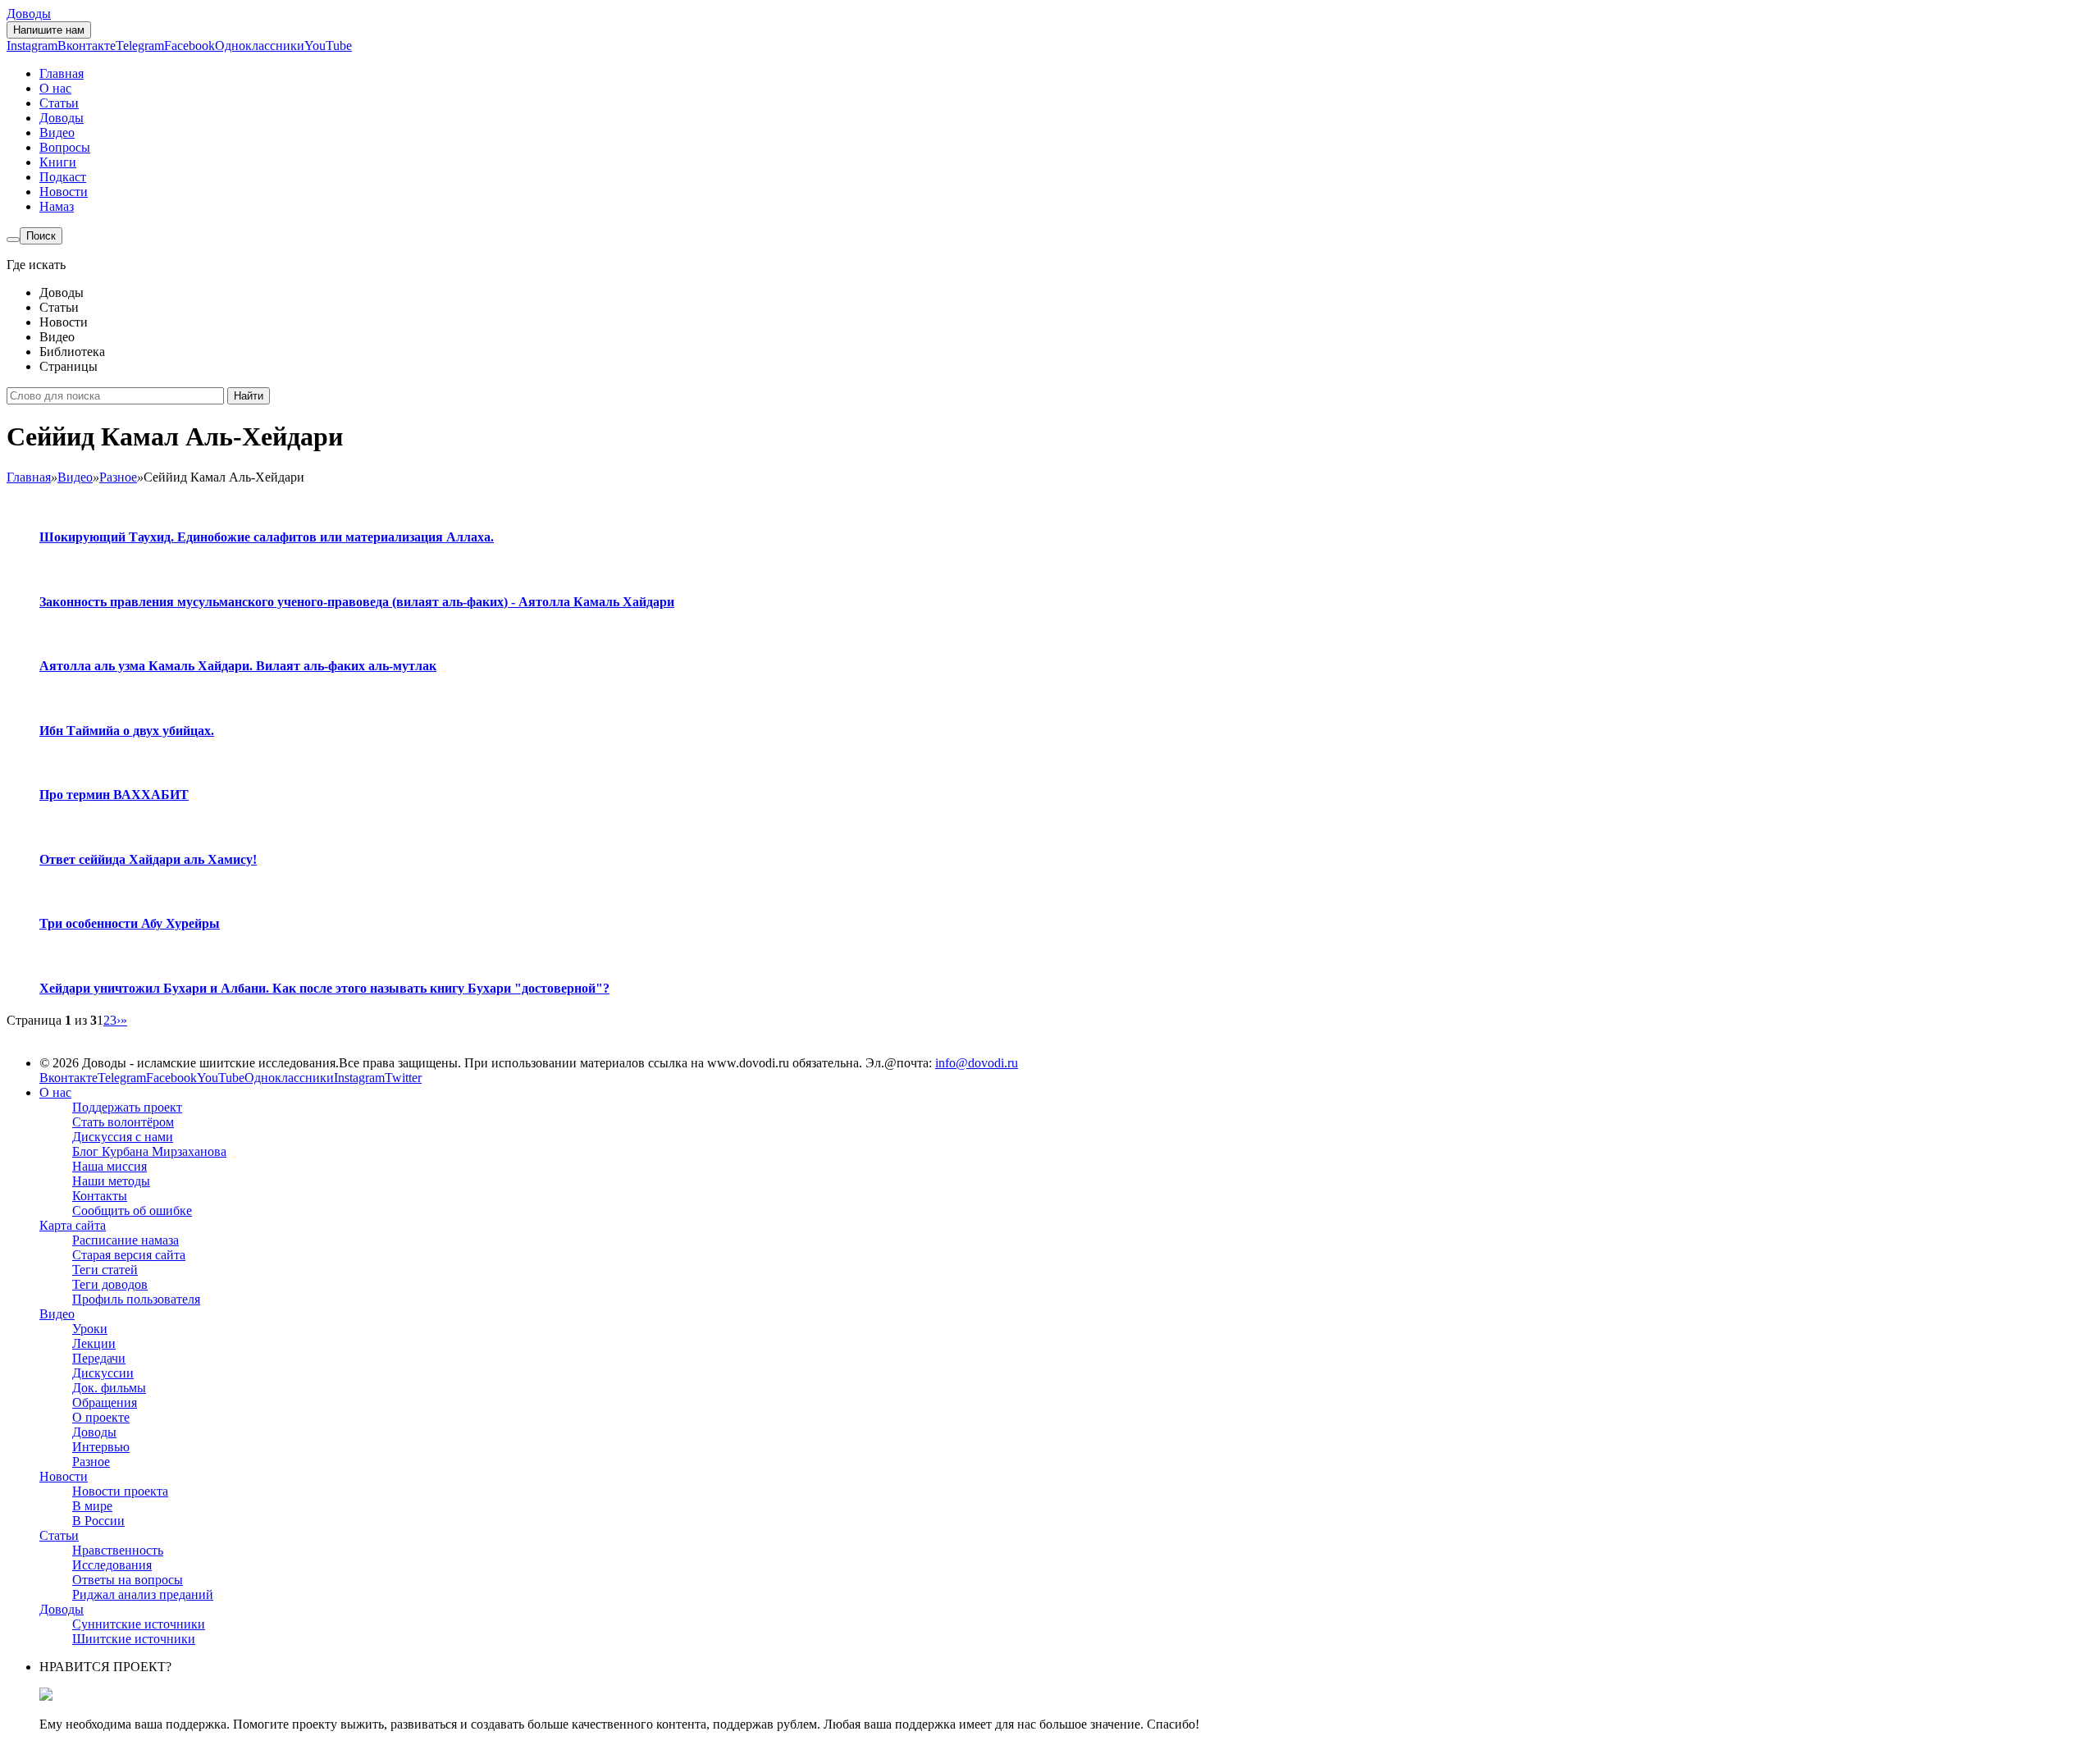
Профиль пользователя (136, 1299)
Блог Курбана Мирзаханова (149, 1151)
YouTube (328, 46)
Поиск (41, 236)
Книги (58, 162)
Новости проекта (120, 1491)
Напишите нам (49, 30)
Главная (62, 73)
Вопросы (65, 147)
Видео (57, 132)
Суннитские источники (139, 1624)
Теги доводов (110, 1284)
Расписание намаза (126, 1240)
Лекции (94, 1343)
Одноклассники (260, 46)
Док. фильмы (109, 1388)
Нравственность (118, 1550)
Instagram (32, 46)
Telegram (140, 46)
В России (98, 1521)
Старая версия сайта (129, 1255)
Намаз (57, 206)
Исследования (112, 1565)
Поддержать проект (127, 1107)
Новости (64, 192)
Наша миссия (110, 1166)
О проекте (101, 1417)
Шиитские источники (134, 1639)
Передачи (99, 1358)
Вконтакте (87, 46)
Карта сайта (73, 1225)
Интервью (101, 1447)
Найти (249, 396)
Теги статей (105, 1270)
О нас (55, 88)
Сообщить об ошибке (132, 1211)
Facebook (189, 46)
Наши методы (111, 1181)
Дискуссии (103, 1373)
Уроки (90, 1329)
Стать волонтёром (123, 1122)
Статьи (59, 103)
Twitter (403, 1078)
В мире (92, 1506)
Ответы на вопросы (128, 1580)
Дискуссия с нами (123, 1137)
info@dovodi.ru (977, 1063)
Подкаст (63, 177)
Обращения (105, 1402)
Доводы (29, 14)
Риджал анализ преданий (143, 1594)
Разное (91, 1462)
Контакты (100, 1196)
